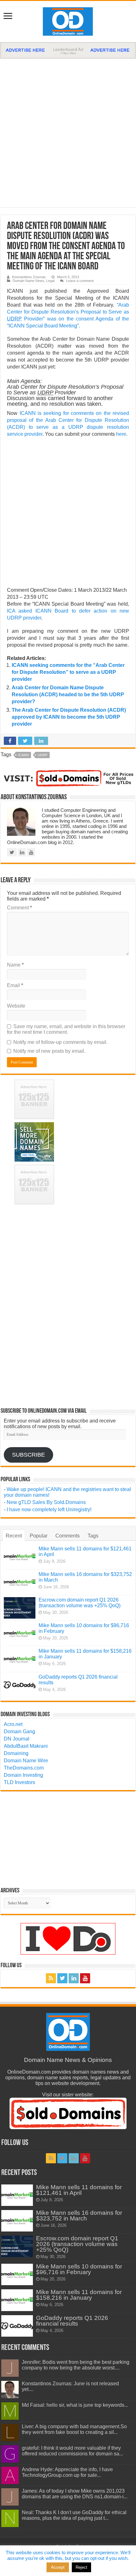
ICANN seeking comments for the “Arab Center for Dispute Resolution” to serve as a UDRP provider (68, 672)
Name (15, 965)
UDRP (43, 755)
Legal (50, 281)
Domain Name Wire (26, 1761)
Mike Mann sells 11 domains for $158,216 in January (79, 2295)
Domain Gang (19, 1731)
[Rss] (51, 1978)
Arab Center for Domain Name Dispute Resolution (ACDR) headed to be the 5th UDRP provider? (68, 695)
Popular (39, 1536)
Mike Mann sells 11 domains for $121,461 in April (79, 2190)
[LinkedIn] (74, 1978)
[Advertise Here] (68, 50)
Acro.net (13, 1724)
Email (15, 985)
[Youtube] (85, 1978)
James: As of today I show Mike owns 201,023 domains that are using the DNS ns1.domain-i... (75, 2494)
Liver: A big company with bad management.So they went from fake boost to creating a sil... (74, 2429)
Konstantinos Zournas (29, 277)
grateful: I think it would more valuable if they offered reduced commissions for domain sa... (72, 2451)
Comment (19, 908)
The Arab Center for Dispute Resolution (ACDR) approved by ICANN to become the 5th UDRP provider (69, 717)
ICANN (23, 755)
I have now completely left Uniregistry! (49, 1510)
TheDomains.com (24, 1768)
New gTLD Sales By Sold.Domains (46, 1502)
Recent (14, 1536)
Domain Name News (28, 281)
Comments (68, 1536)
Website (16, 1006)
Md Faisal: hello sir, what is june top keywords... (75, 2405)
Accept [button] (58, 2567)
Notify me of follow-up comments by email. (60, 1042)
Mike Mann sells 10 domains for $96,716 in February (79, 2269)
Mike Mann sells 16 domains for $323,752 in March (79, 2216)
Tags (93, 1536)
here (121, 434)
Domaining (16, 1753)
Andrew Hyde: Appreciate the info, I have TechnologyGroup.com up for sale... (67, 2472)
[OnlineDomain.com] (68, 20)
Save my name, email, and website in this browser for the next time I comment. (66, 1029)
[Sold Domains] (68, 778)
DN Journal (17, 1739)
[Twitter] (62, 1978)
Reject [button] (81, 2567)
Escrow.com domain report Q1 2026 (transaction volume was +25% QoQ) (80, 1603)
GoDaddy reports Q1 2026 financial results (72, 2321)
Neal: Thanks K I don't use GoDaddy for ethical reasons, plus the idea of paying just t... (74, 2515)
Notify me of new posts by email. (49, 1051)
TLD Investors (19, 1782)
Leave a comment (80, 281)
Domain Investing (23, 1775)
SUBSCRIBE (28, 1455)
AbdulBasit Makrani (26, 1746)
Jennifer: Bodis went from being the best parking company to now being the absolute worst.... (76, 2365)
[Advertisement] (68, 130)
